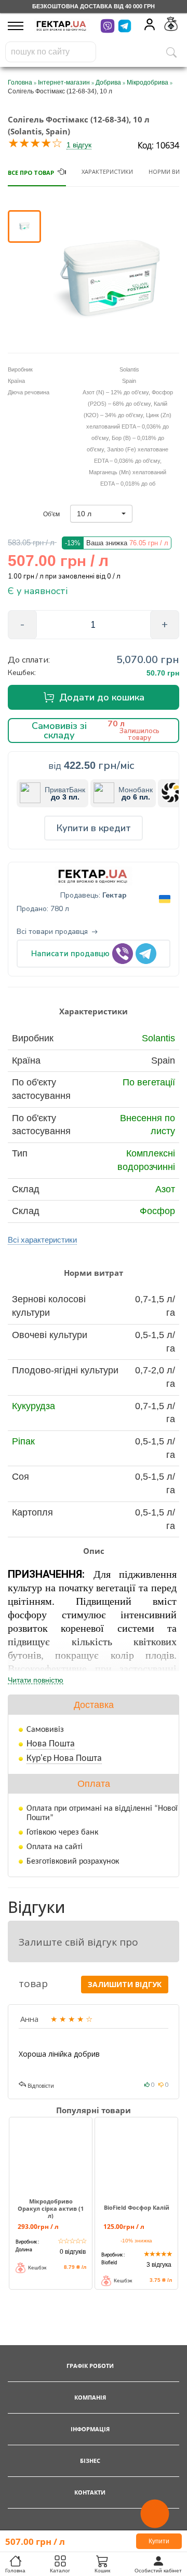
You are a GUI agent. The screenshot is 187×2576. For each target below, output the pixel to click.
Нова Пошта (51, 1744)
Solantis (158, 1038)
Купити (159, 2541)
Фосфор (157, 1211)
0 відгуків (73, 2252)
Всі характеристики (42, 1240)
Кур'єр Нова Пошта (64, 1759)
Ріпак (23, 1441)
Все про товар (31, 173)
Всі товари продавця (52, 932)
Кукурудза (34, 1406)
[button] (101, 514)
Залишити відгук (125, 1984)
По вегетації (149, 1082)
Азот (165, 1189)
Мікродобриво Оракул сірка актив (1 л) (51, 2209)
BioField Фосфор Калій (137, 2208)
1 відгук (79, 145)
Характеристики (107, 171)
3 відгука (159, 2265)
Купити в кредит (94, 828)
